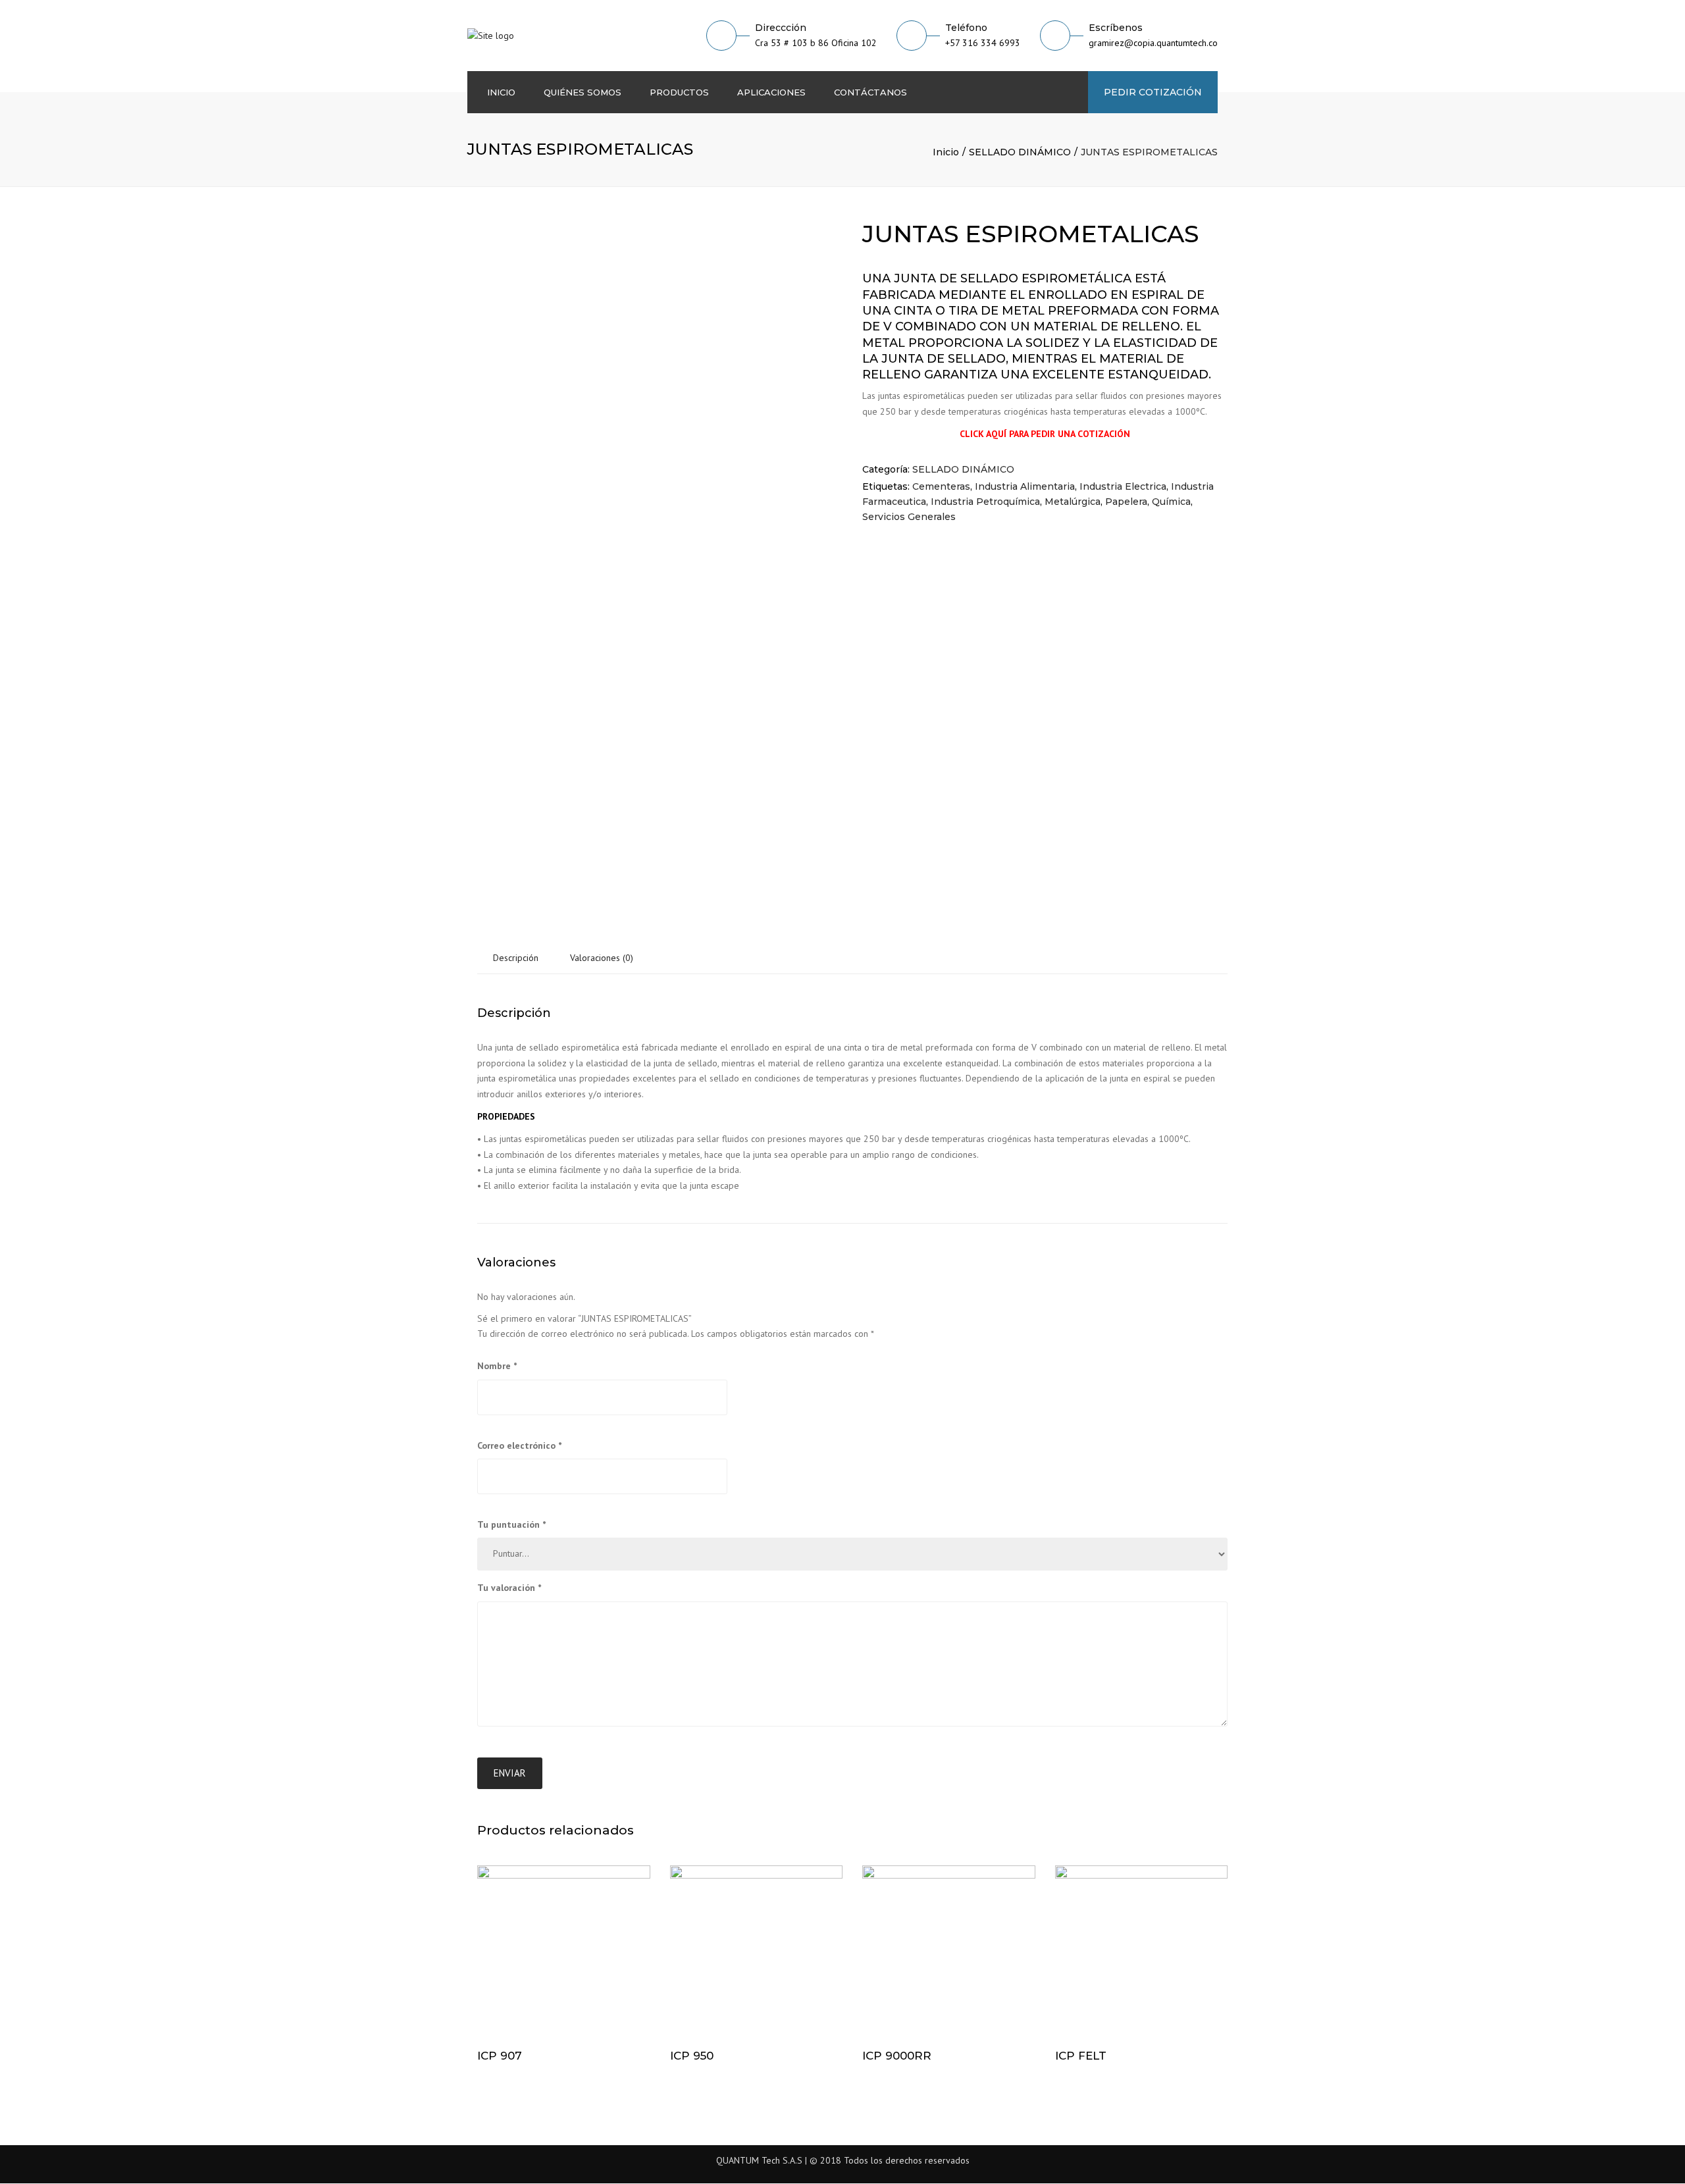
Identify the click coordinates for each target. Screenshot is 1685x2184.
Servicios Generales (909, 517)
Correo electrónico (519, 1445)
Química (1171, 502)
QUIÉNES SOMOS (583, 92)
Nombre (497, 1366)
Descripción (516, 958)
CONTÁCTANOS (870, 92)
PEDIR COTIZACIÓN (1153, 92)
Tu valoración (509, 1588)
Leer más (564, 1953)
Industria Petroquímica (985, 502)
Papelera (1126, 502)
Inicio (946, 152)
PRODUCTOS (679, 92)
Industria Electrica (1123, 486)
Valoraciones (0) (602, 958)
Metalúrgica (1073, 502)
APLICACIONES (771, 92)
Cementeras (941, 486)
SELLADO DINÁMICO (1020, 152)
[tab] (516, 958)
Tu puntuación (511, 1524)
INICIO (501, 92)
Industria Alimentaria (1025, 486)
